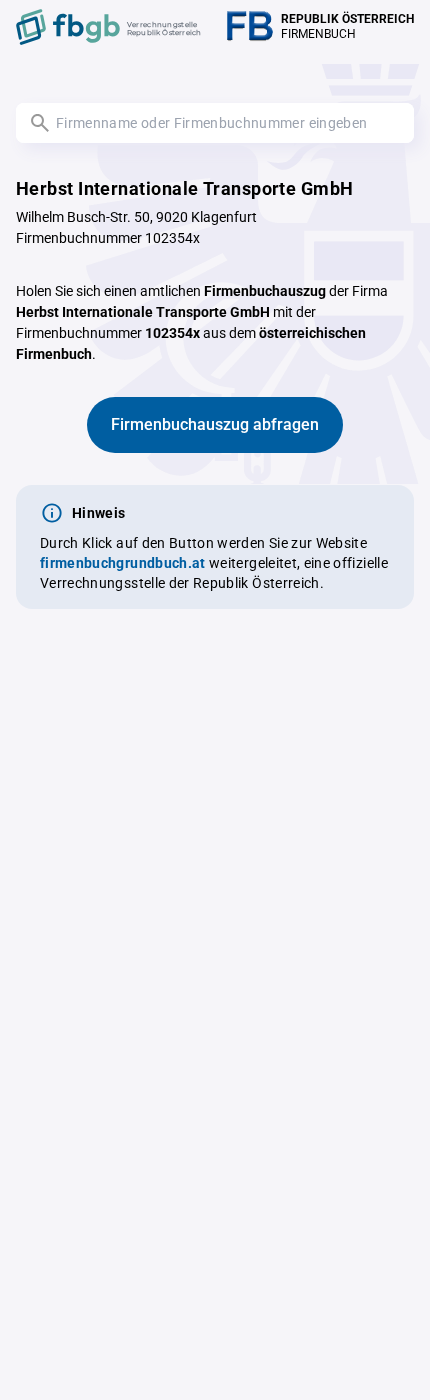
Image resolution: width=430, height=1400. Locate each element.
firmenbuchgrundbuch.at (123, 563)
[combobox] (215, 123)
